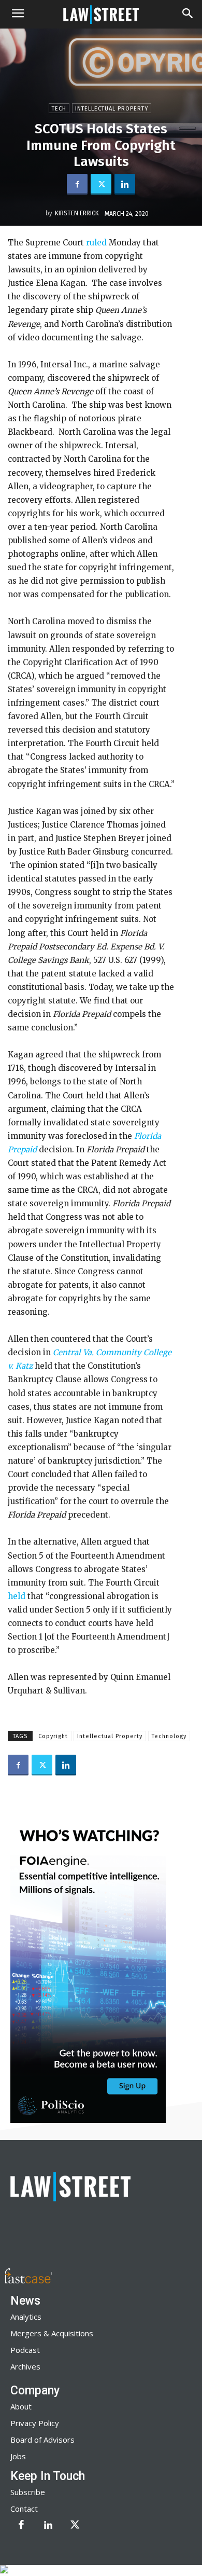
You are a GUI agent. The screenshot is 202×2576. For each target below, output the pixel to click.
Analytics (26, 2317)
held (17, 1596)
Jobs (18, 2456)
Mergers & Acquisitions (52, 2333)
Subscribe (28, 2492)
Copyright (53, 1736)
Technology (169, 1736)
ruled (97, 243)
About (21, 2406)
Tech (59, 109)
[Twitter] (101, 184)
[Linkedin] (125, 184)
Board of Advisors (42, 2440)
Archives (25, 2366)
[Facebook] (77, 184)
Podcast (25, 2350)
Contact (24, 2509)
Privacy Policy (35, 2423)
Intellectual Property (112, 109)
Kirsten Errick (77, 213)
